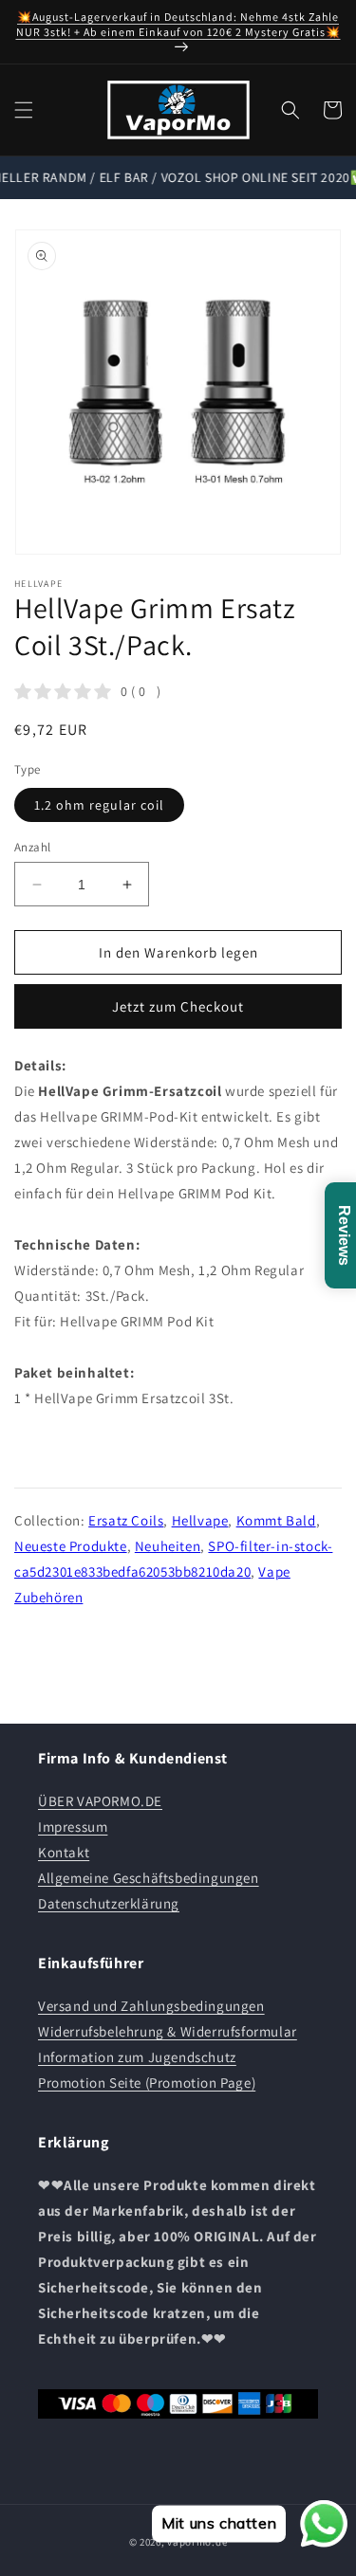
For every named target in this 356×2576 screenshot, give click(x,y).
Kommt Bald (276, 1520)
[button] (24, 110)
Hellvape (200, 1520)
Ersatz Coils (126, 1520)
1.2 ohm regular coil (99, 805)
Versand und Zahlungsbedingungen (151, 2006)
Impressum (73, 1827)
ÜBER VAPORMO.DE (100, 1801)
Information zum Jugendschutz (137, 2057)
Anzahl (32, 847)
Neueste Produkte (71, 1546)
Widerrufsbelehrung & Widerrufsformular (168, 2031)
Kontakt (64, 1852)
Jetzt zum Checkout (178, 1006)
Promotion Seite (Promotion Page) (147, 2083)
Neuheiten (168, 1546)
